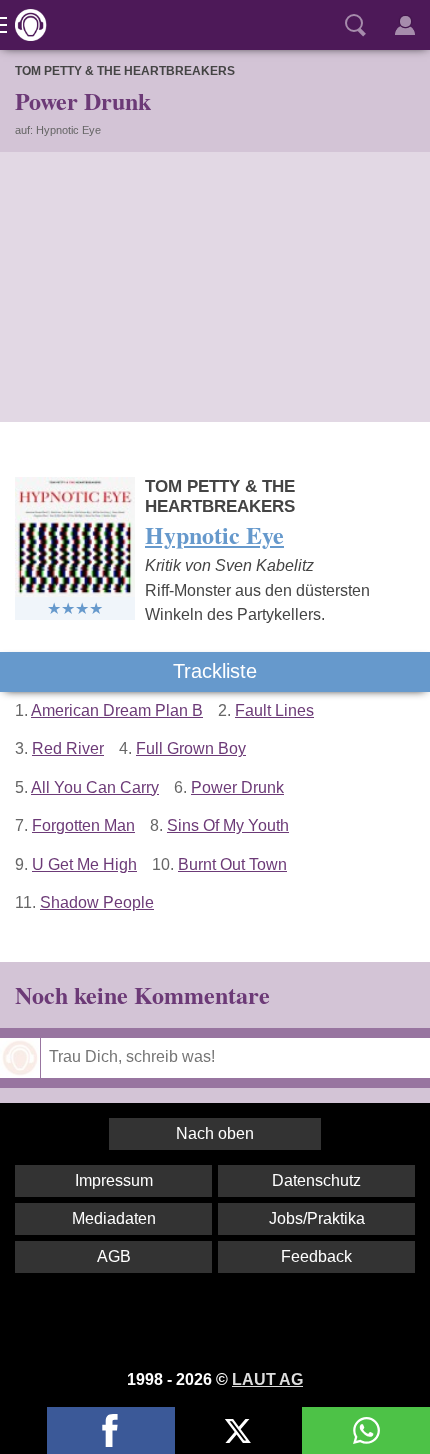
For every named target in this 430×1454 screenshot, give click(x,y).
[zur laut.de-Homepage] (25, 25)
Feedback (316, 1256)
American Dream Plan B (117, 710)
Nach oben (215, 1133)
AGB (114, 1256)
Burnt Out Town (232, 864)
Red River (68, 748)
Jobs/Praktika (317, 1218)
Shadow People (97, 902)
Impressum (114, 1180)
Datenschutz (316, 1180)
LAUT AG (267, 1379)
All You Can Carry (95, 787)
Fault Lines (274, 710)
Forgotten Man (83, 825)
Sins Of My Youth (228, 825)
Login (405, 25)
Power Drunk (237, 787)
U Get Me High (84, 864)
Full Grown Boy (191, 748)
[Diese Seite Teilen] (111, 1430)
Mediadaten (114, 1218)
